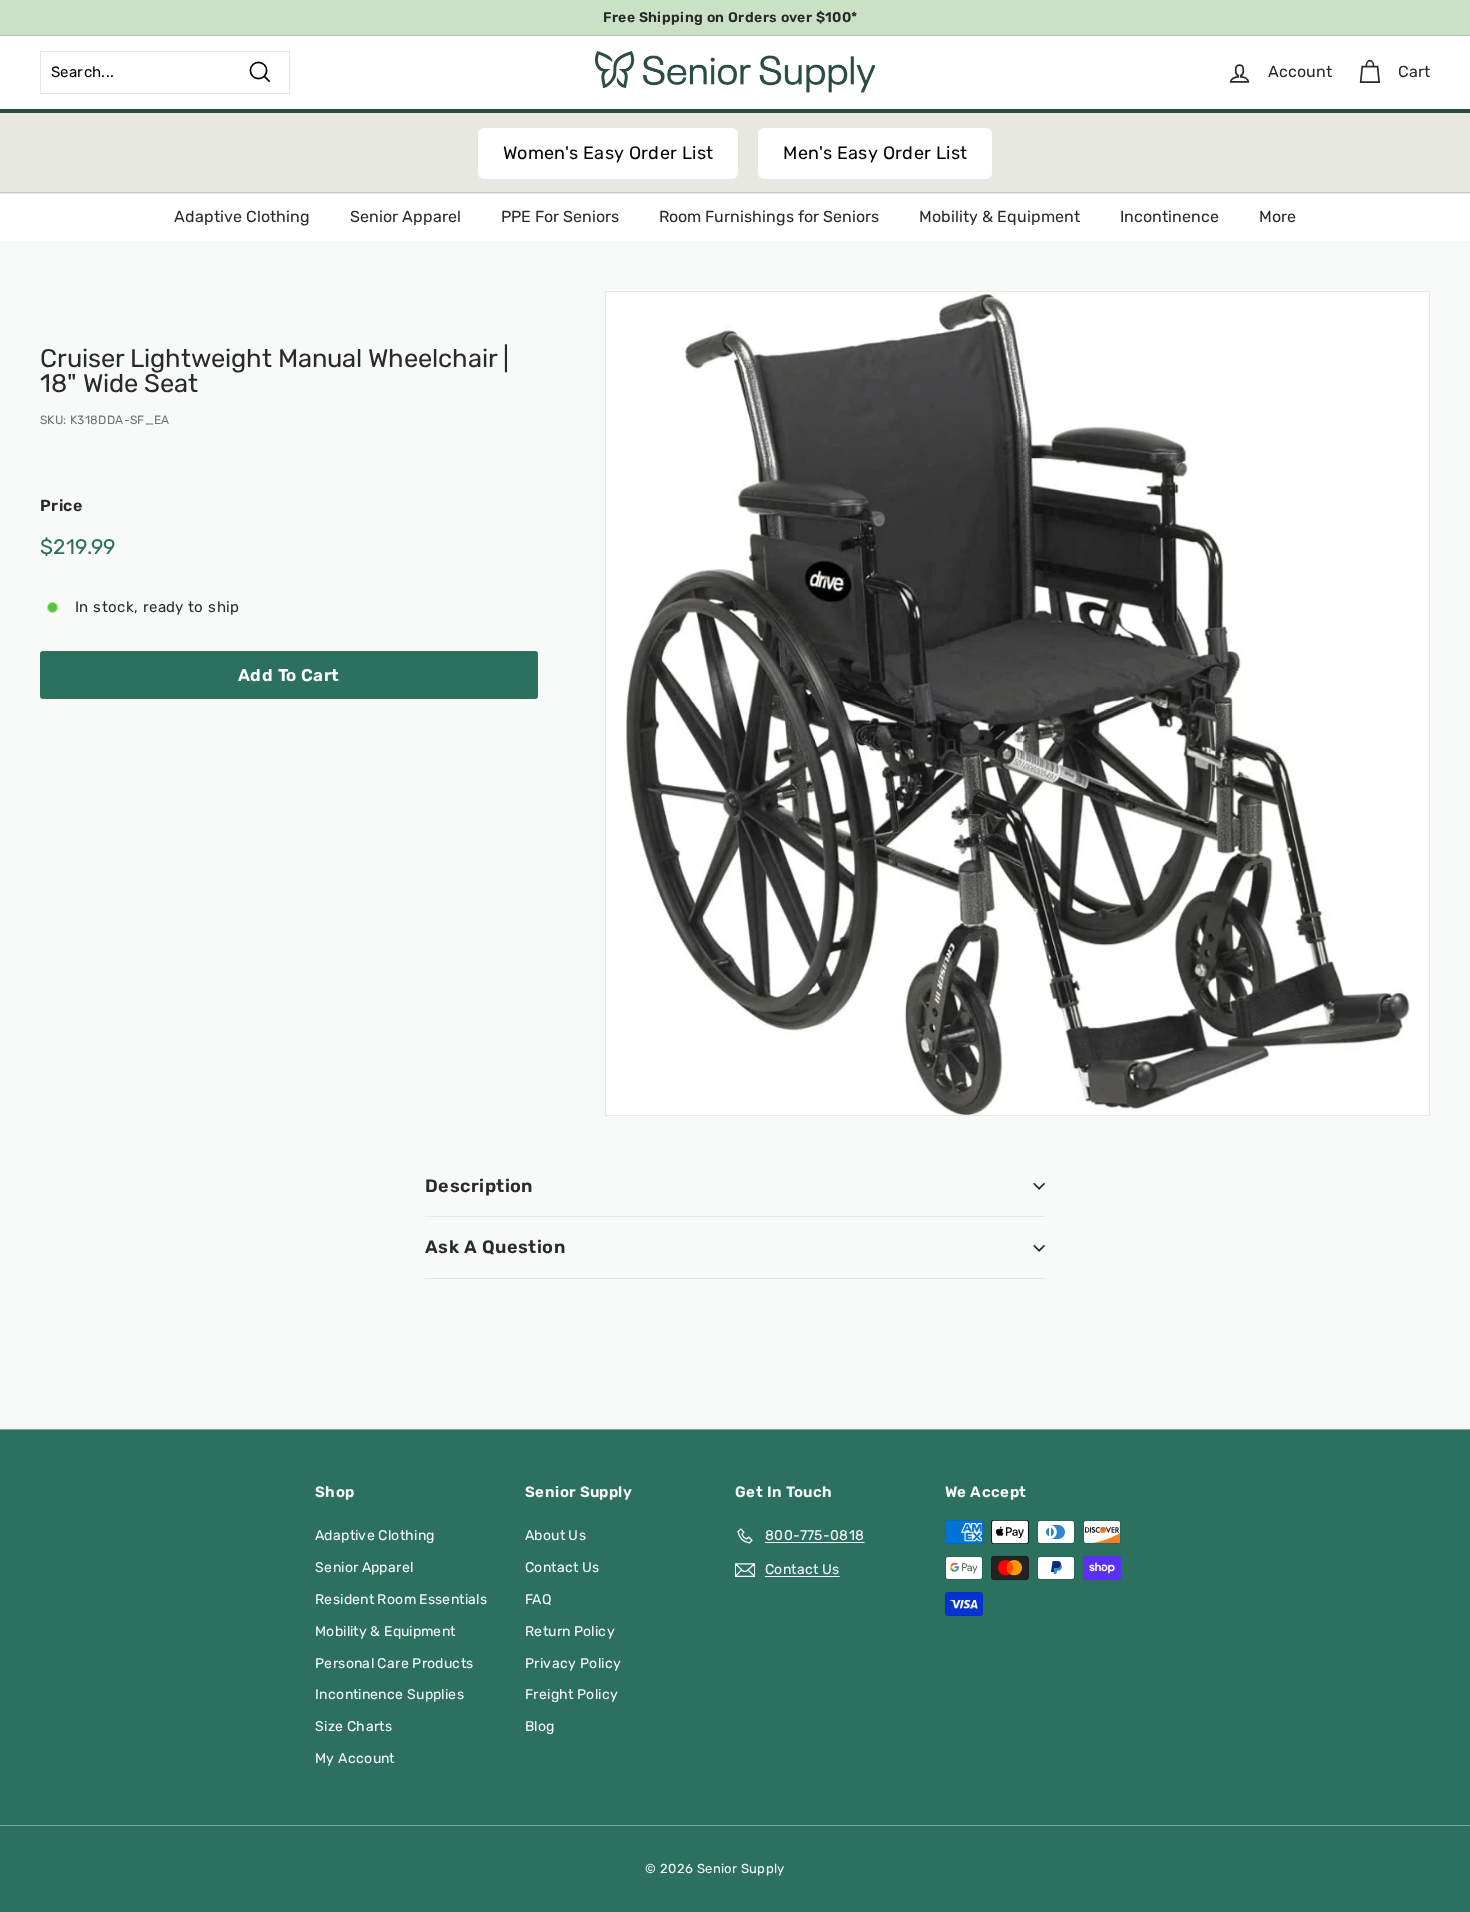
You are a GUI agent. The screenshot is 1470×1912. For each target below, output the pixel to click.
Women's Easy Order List (608, 153)
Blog (540, 1726)
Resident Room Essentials (401, 1599)
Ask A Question (495, 1247)
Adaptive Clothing (242, 216)
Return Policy (570, 1631)
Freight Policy (571, 1694)
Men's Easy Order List (875, 153)
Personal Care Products (394, 1663)
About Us (555, 1535)
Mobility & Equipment (999, 216)
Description (479, 1186)
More (1277, 216)
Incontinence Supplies (389, 1694)
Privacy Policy (573, 1663)
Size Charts (353, 1726)
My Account (355, 1758)
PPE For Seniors (560, 216)
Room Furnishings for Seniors (769, 216)
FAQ (538, 1599)
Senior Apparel (405, 216)
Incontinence (1169, 216)
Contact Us (562, 1567)
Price (61, 505)
